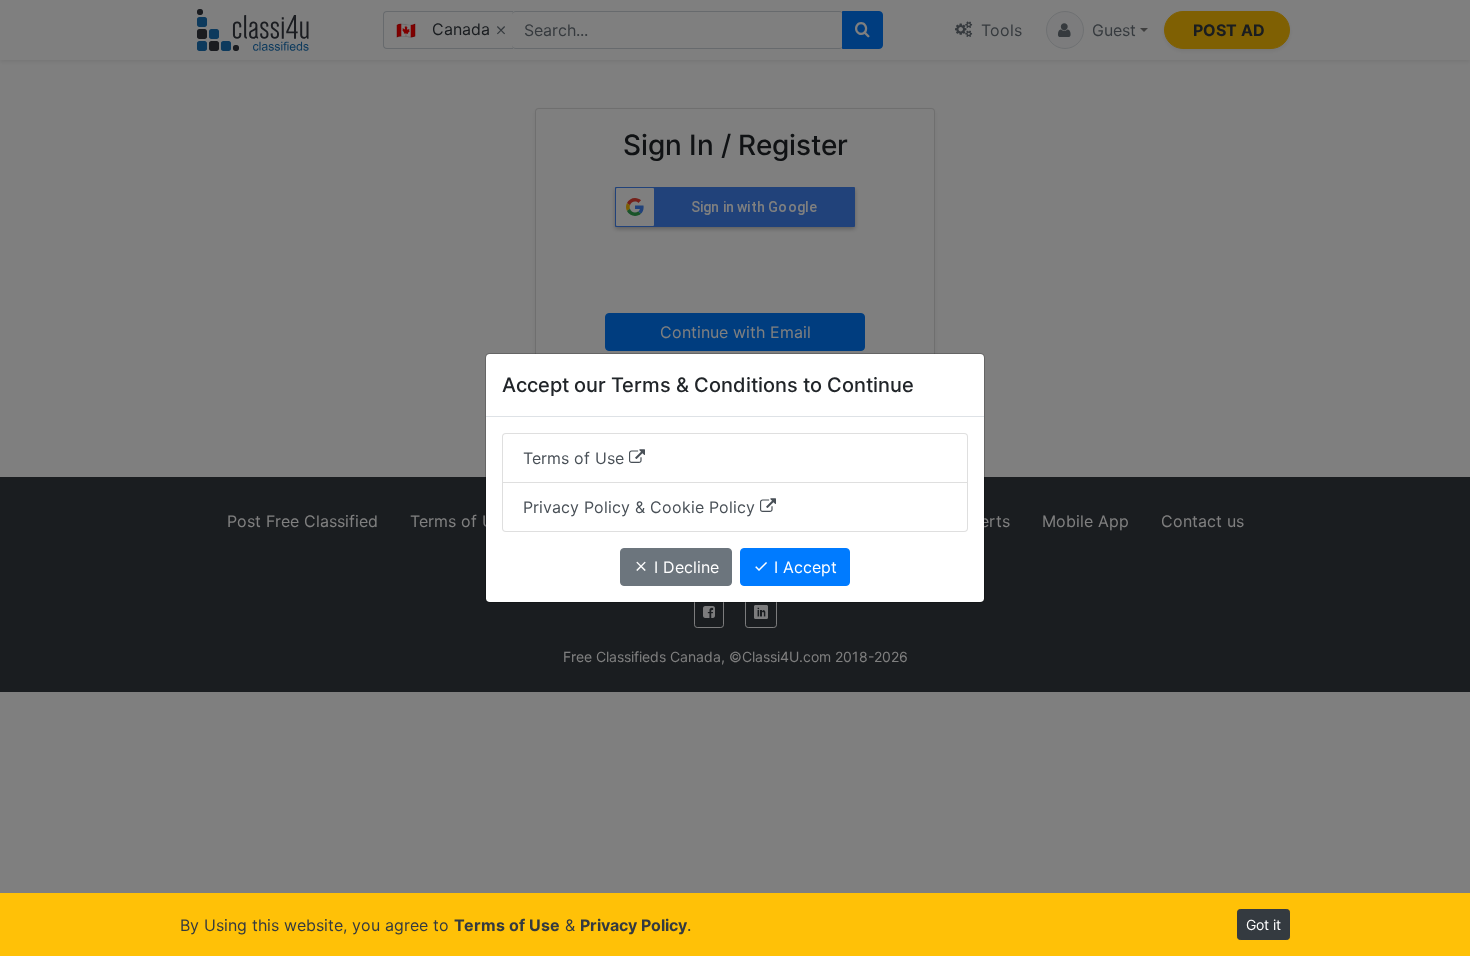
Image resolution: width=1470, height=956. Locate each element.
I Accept (803, 567)
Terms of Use (576, 458)
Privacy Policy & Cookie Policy (641, 507)
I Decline (684, 567)
